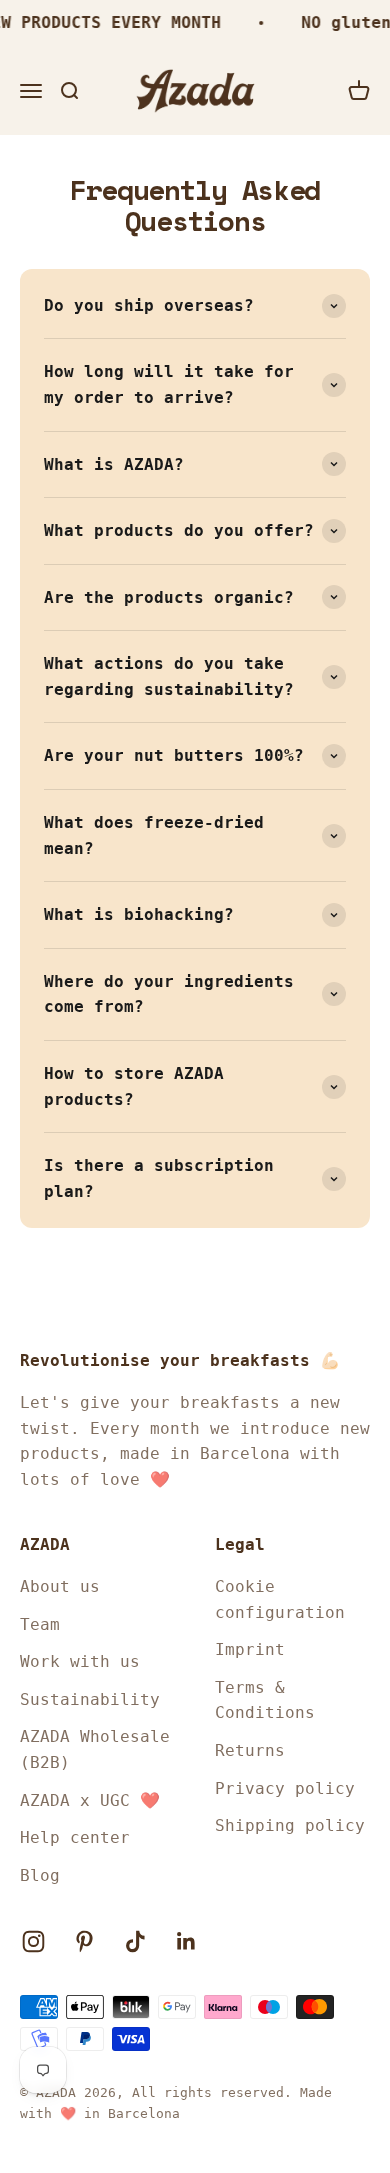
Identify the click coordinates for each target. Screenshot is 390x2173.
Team (40, 1624)
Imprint (250, 1649)
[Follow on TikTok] (135, 1941)
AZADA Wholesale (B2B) (95, 1749)
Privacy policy (285, 1788)
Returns (250, 1750)
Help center (75, 1837)
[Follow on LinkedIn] (186, 1941)
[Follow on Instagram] (33, 1941)
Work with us (80, 1661)
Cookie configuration (280, 1599)
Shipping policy (290, 1825)
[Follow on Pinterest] (84, 1941)
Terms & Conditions (265, 1700)
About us (60, 1586)
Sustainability (90, 1699)
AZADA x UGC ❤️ (90, 1800)
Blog (40, 1875)
